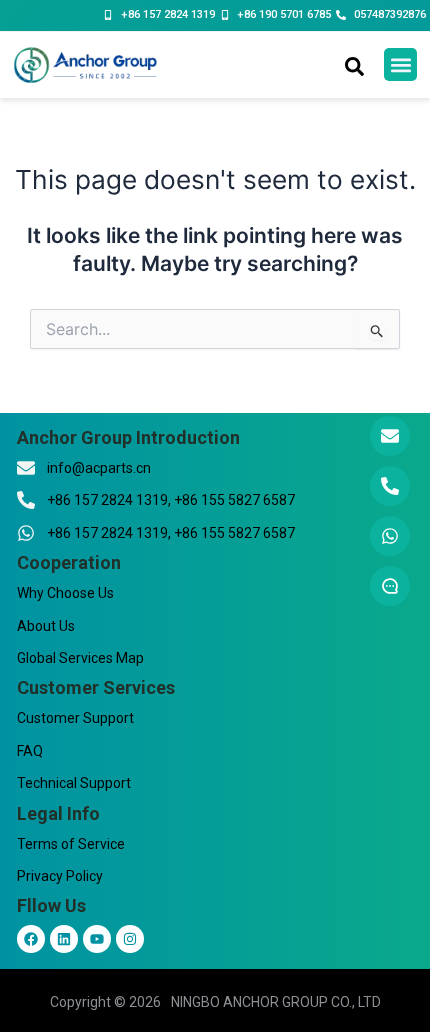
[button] (400, 64)
